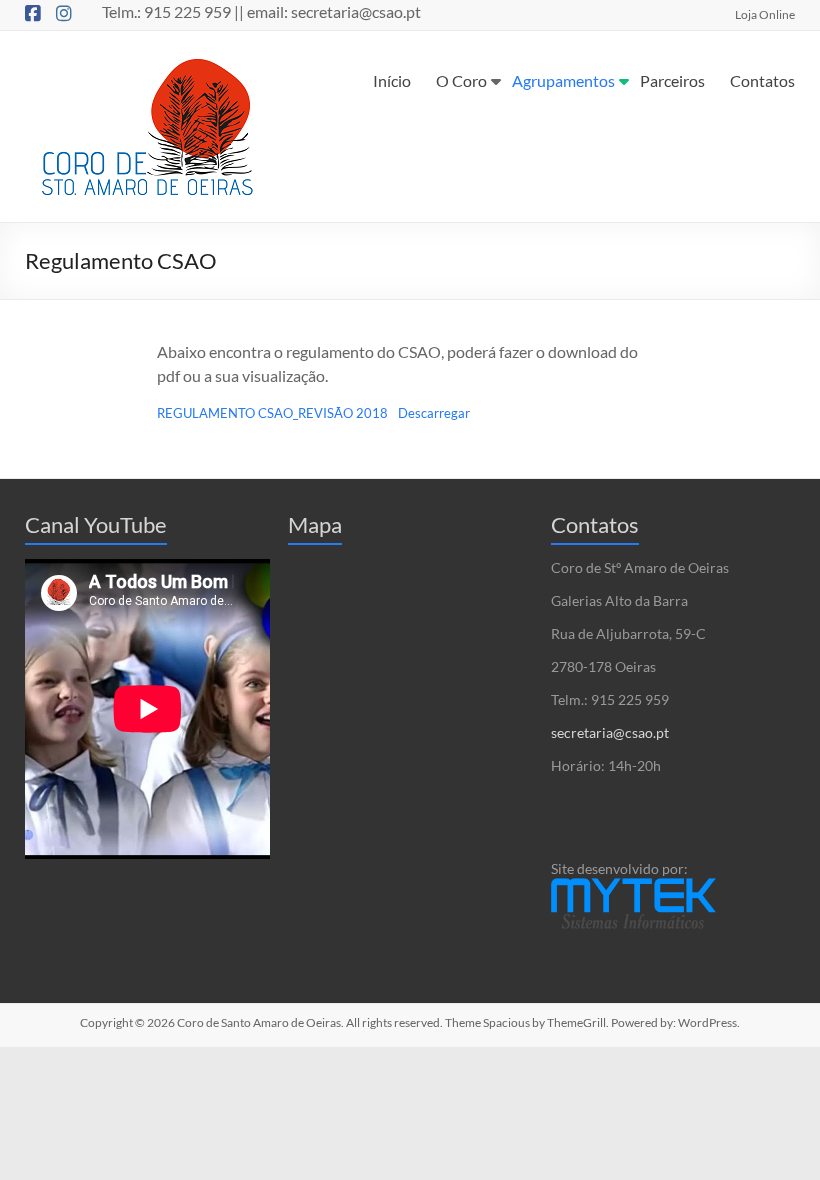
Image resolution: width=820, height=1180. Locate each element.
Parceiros (672, 80)
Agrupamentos (563, 80)
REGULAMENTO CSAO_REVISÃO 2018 (272, 413)
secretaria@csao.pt (610, 732)
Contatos (762, 80)
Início (392, 80)
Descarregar (434, 413)
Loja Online (765, 14)
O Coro (461, 80)
